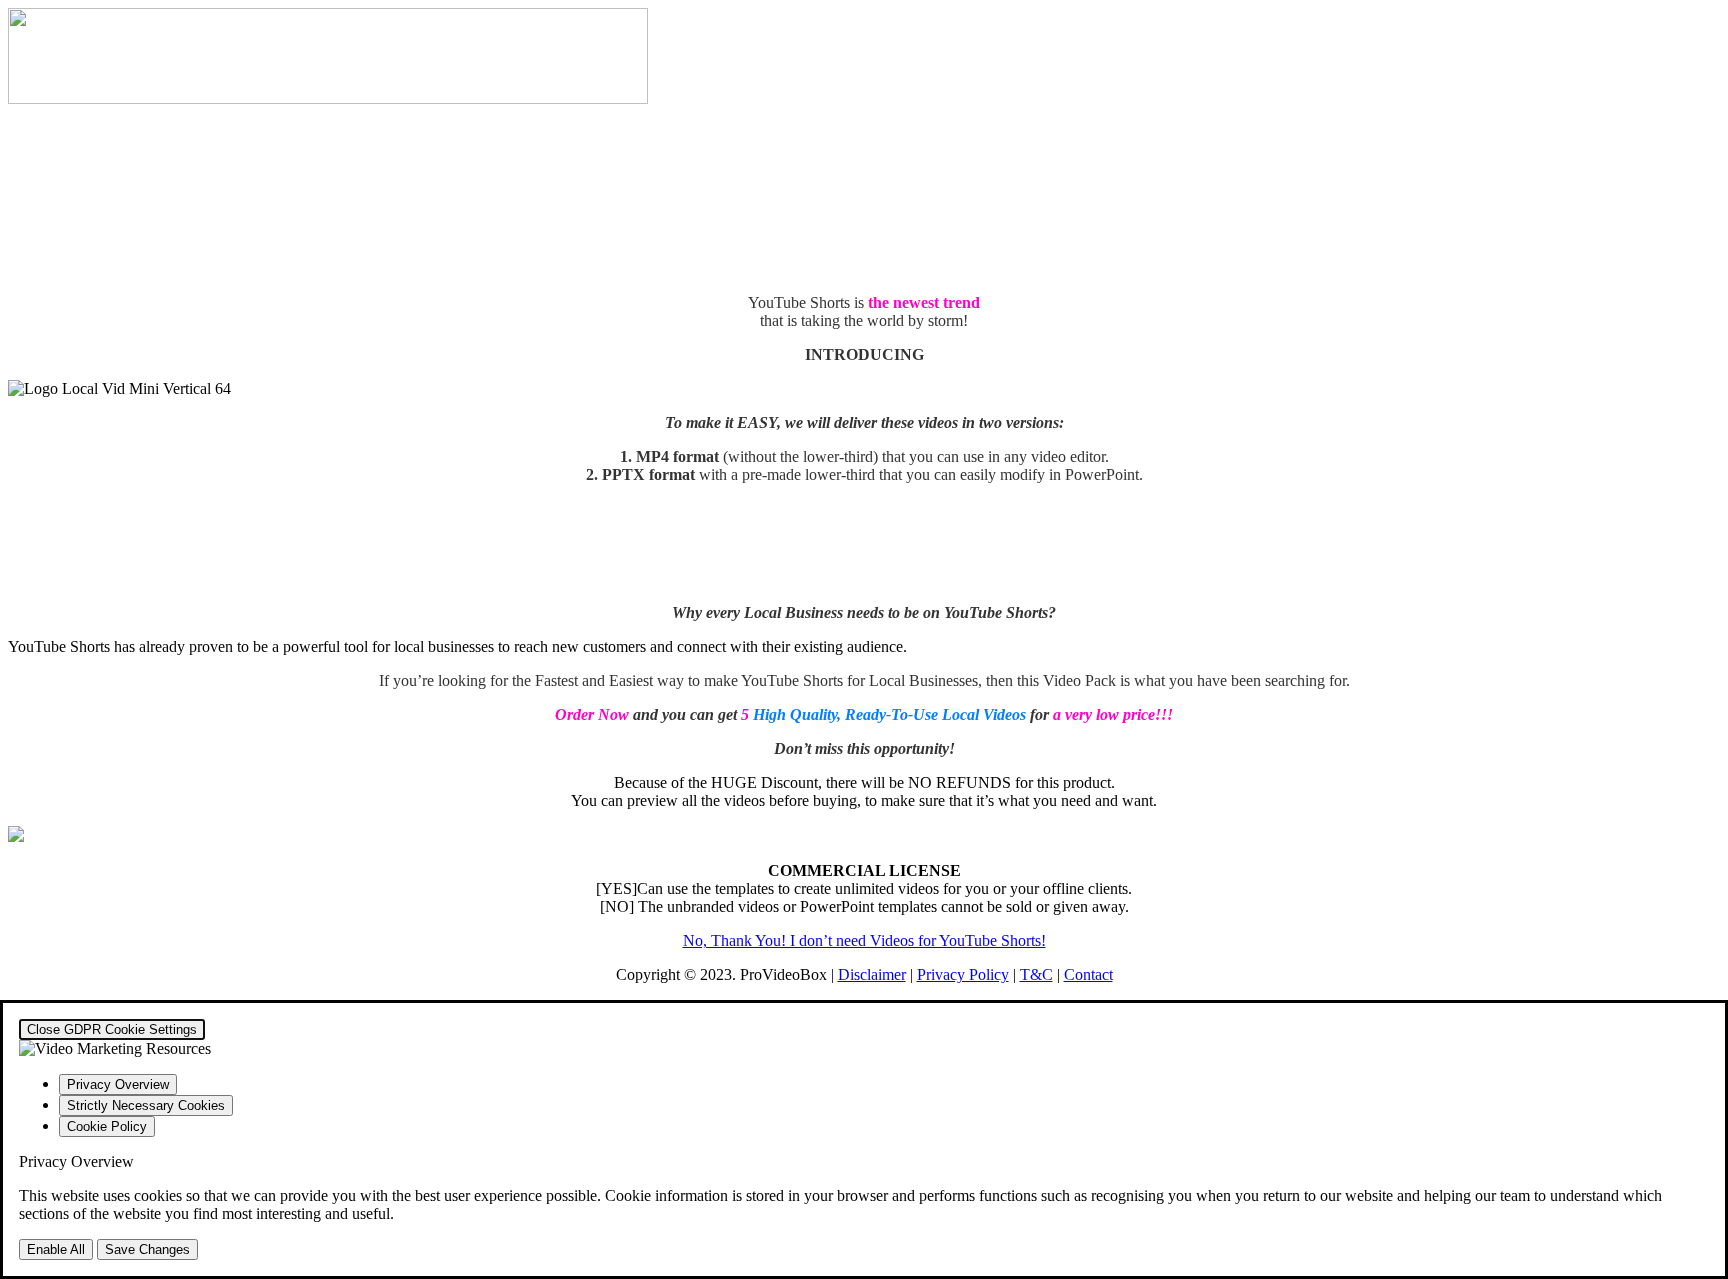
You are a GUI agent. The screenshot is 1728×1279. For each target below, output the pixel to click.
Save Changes (147, 1249)
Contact (1088, 974)
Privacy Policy (963, 974)
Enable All (56, 1249)
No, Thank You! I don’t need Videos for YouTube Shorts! (864, 940)
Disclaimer (872, 974)
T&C (1036, 974)
